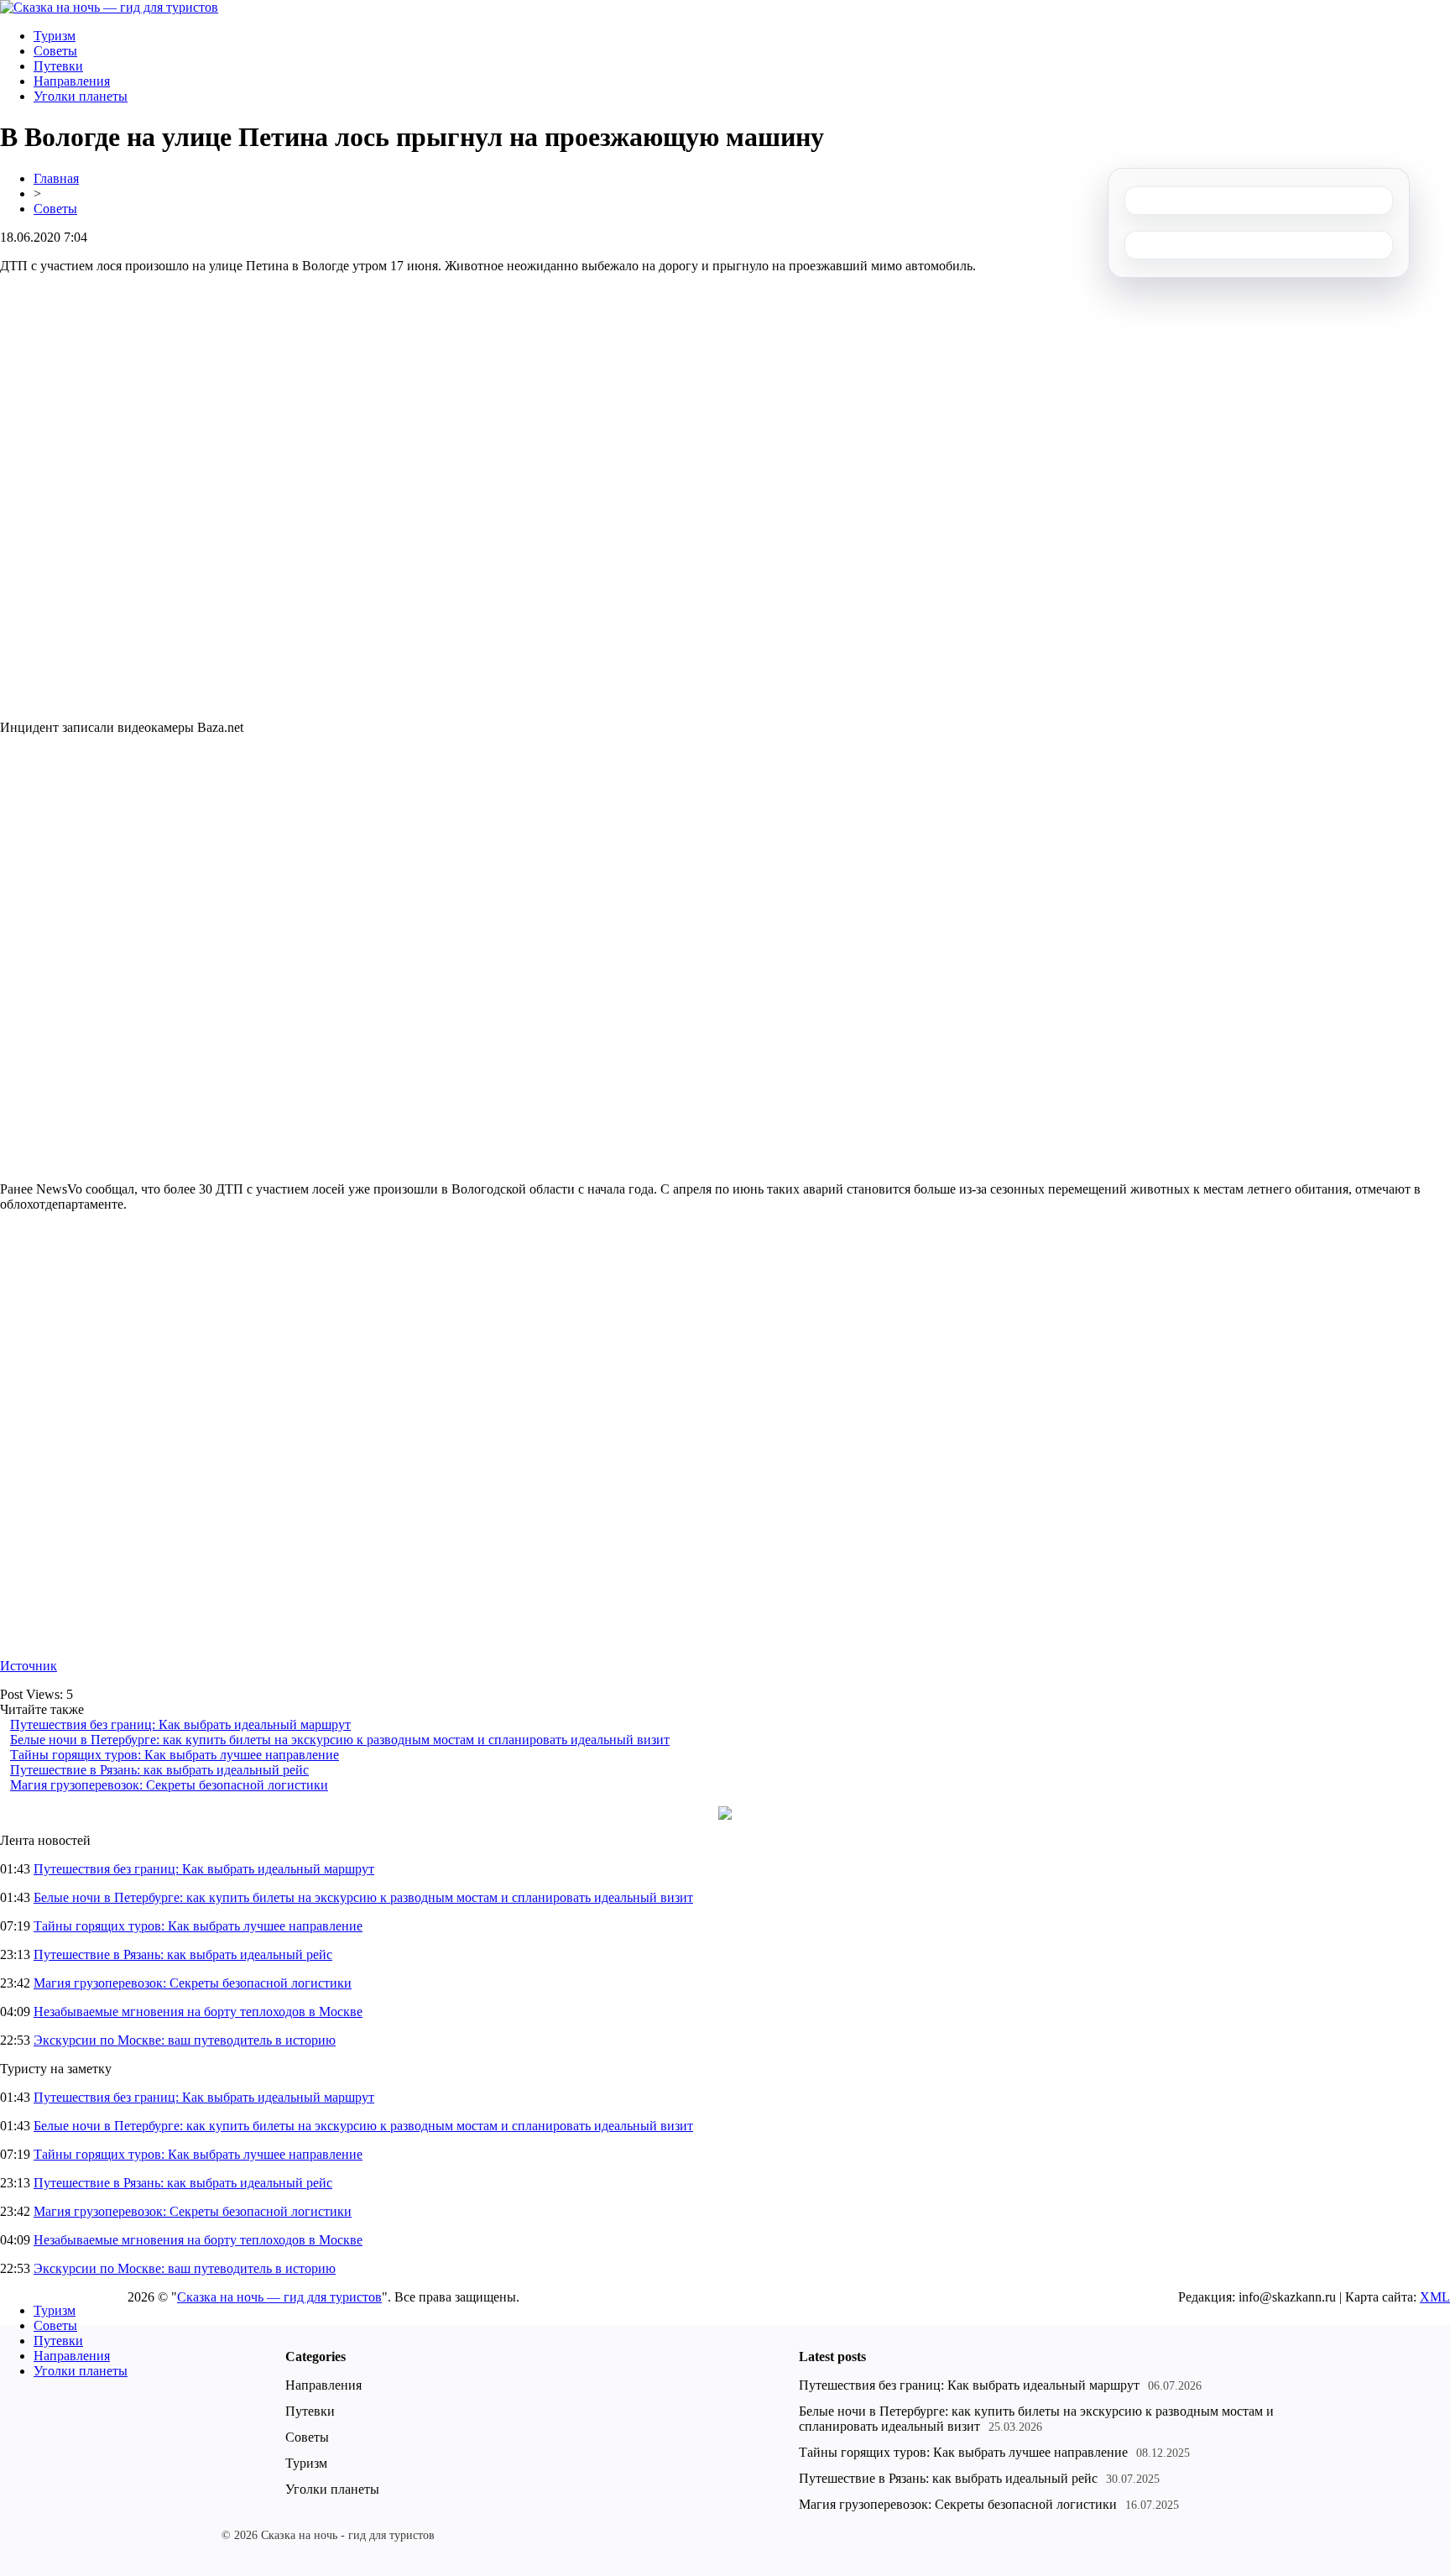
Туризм (55, 36)
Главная (56, 178)
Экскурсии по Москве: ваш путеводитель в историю (185, 2040)
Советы (55, 51)
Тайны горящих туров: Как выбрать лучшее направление (175, 1755)
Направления (72, 81)
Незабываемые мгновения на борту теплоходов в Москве (198, 2012)
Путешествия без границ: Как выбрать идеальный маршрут (180, 1724)
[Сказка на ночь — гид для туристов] (109, 7)
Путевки (58, 66)
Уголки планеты (81, 96)
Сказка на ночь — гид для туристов (279, 2297)
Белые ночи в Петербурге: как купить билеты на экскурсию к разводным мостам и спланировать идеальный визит (340, 1740)
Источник (29, 1666)
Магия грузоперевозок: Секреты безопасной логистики (169, 1785)
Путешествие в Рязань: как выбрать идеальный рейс (159, 1770)
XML (1435, 2297)
